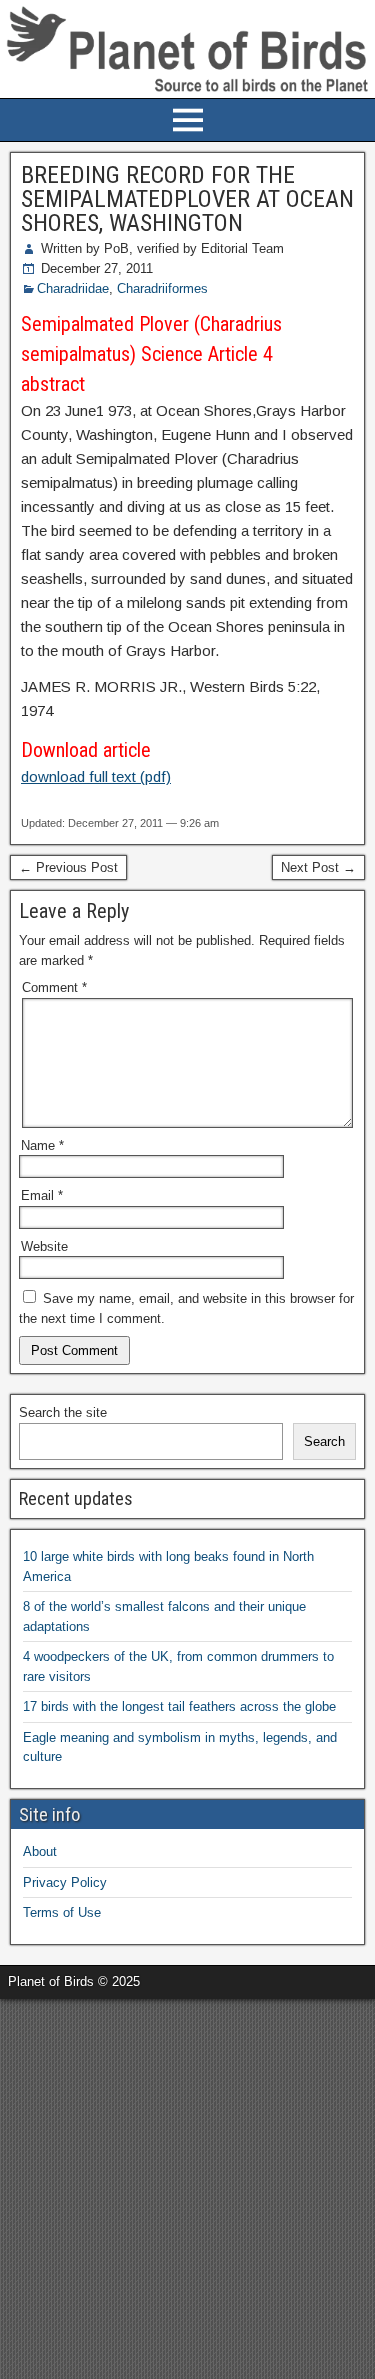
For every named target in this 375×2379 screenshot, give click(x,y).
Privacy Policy (65, 1882)
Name (42, 1145)
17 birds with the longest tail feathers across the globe (179, 1706)
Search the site (63, 1412)
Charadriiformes (162, 288)
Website (44, 1246)
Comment (54, 987)
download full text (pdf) (96, 776)
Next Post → (318, 867)
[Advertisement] (187, 2186)
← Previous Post (68, 867)
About (40, 1851)
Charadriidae (73, 288)
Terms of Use (62, 1912)
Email (42, 1195)
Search (324, 1441)
